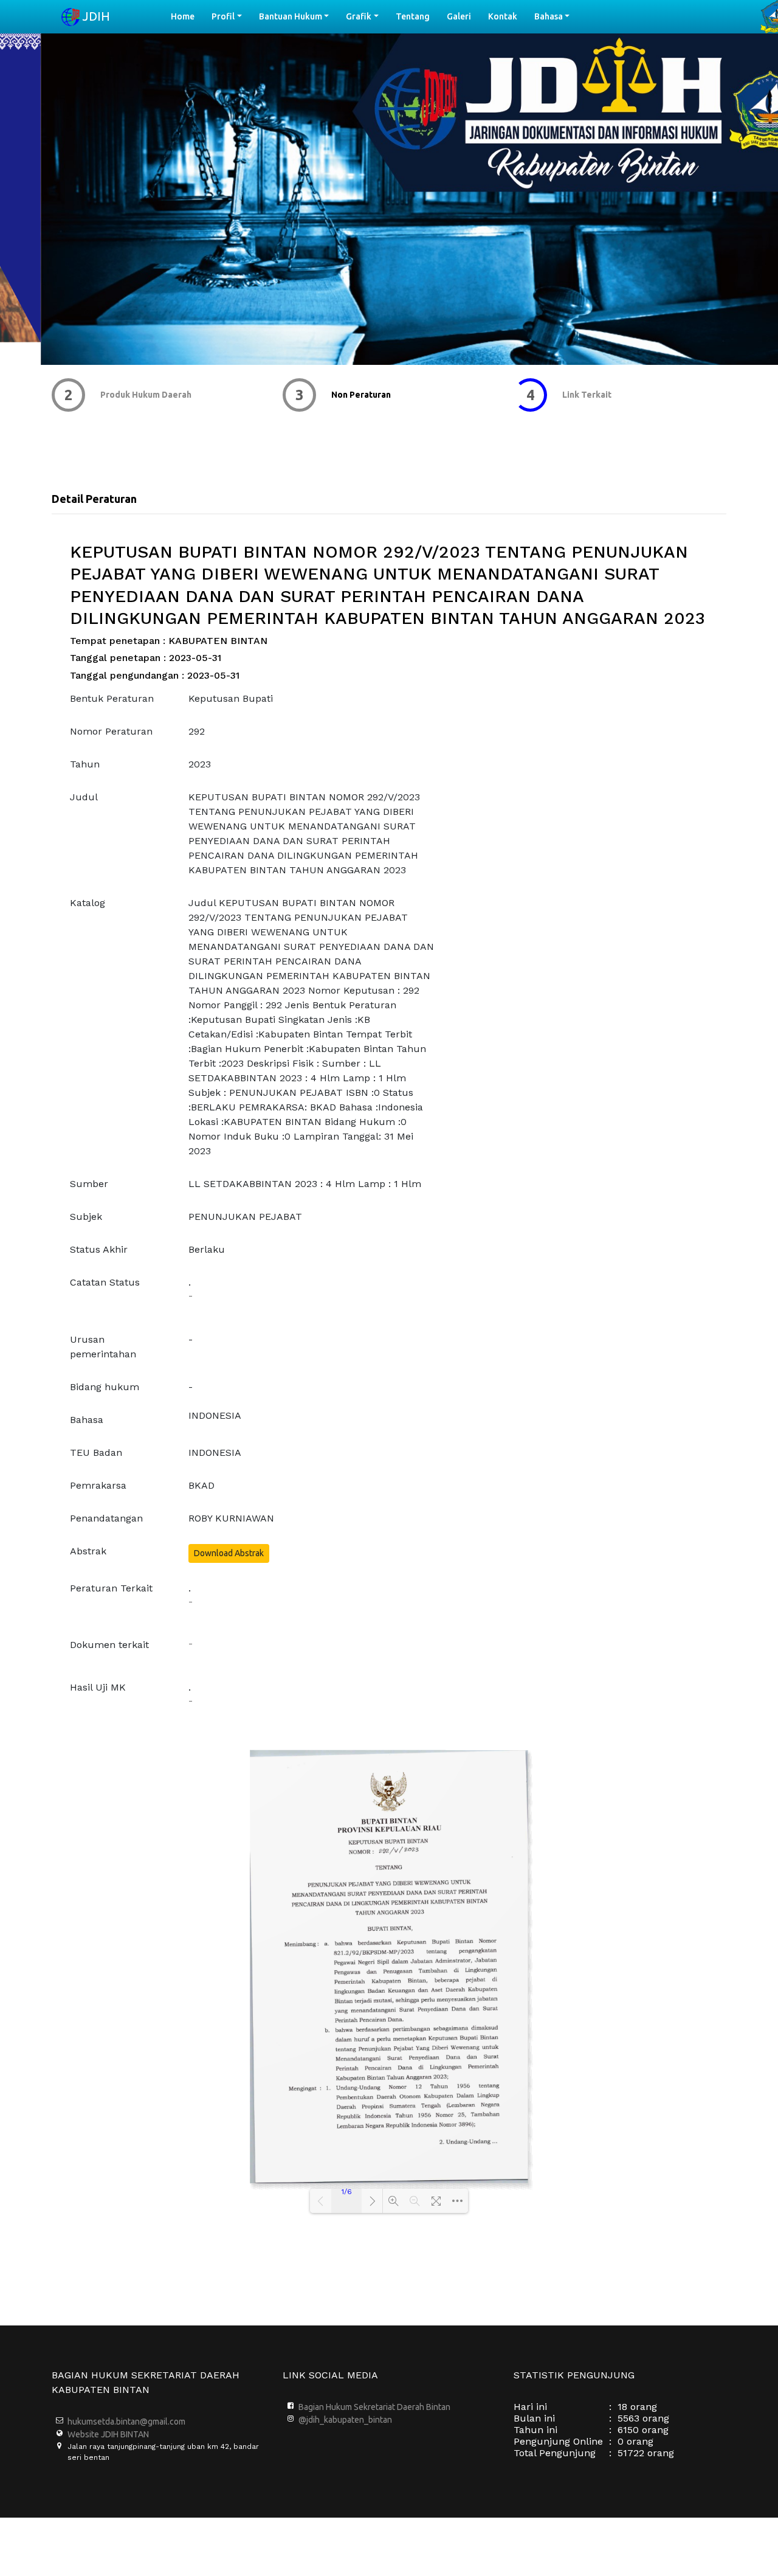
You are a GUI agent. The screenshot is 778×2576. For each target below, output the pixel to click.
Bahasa (87, 1420)
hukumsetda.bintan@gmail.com (126, 2422)
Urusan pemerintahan (103, 1347)
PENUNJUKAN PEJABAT (245, 1217)
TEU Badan (96, 1452)
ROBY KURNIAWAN (231, 1518)
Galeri (459, 16)
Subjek (86, 1217)
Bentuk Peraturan (112, 698)
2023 (200, 764)
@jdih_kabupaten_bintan (345, 2420)
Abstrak (88, 1551)
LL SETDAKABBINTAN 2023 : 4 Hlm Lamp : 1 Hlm (305, 1184)
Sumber (89, 1184)
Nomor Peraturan (111, 731)
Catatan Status (105, 1282)
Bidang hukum (105, 1387)
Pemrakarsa (98, 1485)
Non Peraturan (130, 395)
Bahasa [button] (549, 16)
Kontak (503, 16)
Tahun (85, 764)
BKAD (201, 1485)
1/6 (347, 2192)
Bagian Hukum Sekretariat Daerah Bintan (374, 2407)
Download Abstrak (229, 1553)
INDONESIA (215, 1415)
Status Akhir (99, 1249)
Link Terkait (356, 395)
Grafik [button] (359, 16)
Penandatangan (106, 1518)
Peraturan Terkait (111, 1588)
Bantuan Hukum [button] (291, 16)
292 (197, 731)
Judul (84, 797)
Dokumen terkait (109, 1645)
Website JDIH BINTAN (108, 2434)
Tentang (413, 16)
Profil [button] (223, 16)
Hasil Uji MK (98, 1687)
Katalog (88, 903)
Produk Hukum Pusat (604, 395)
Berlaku (207, 1249)
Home (187, 16)
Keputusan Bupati (231, 698)
